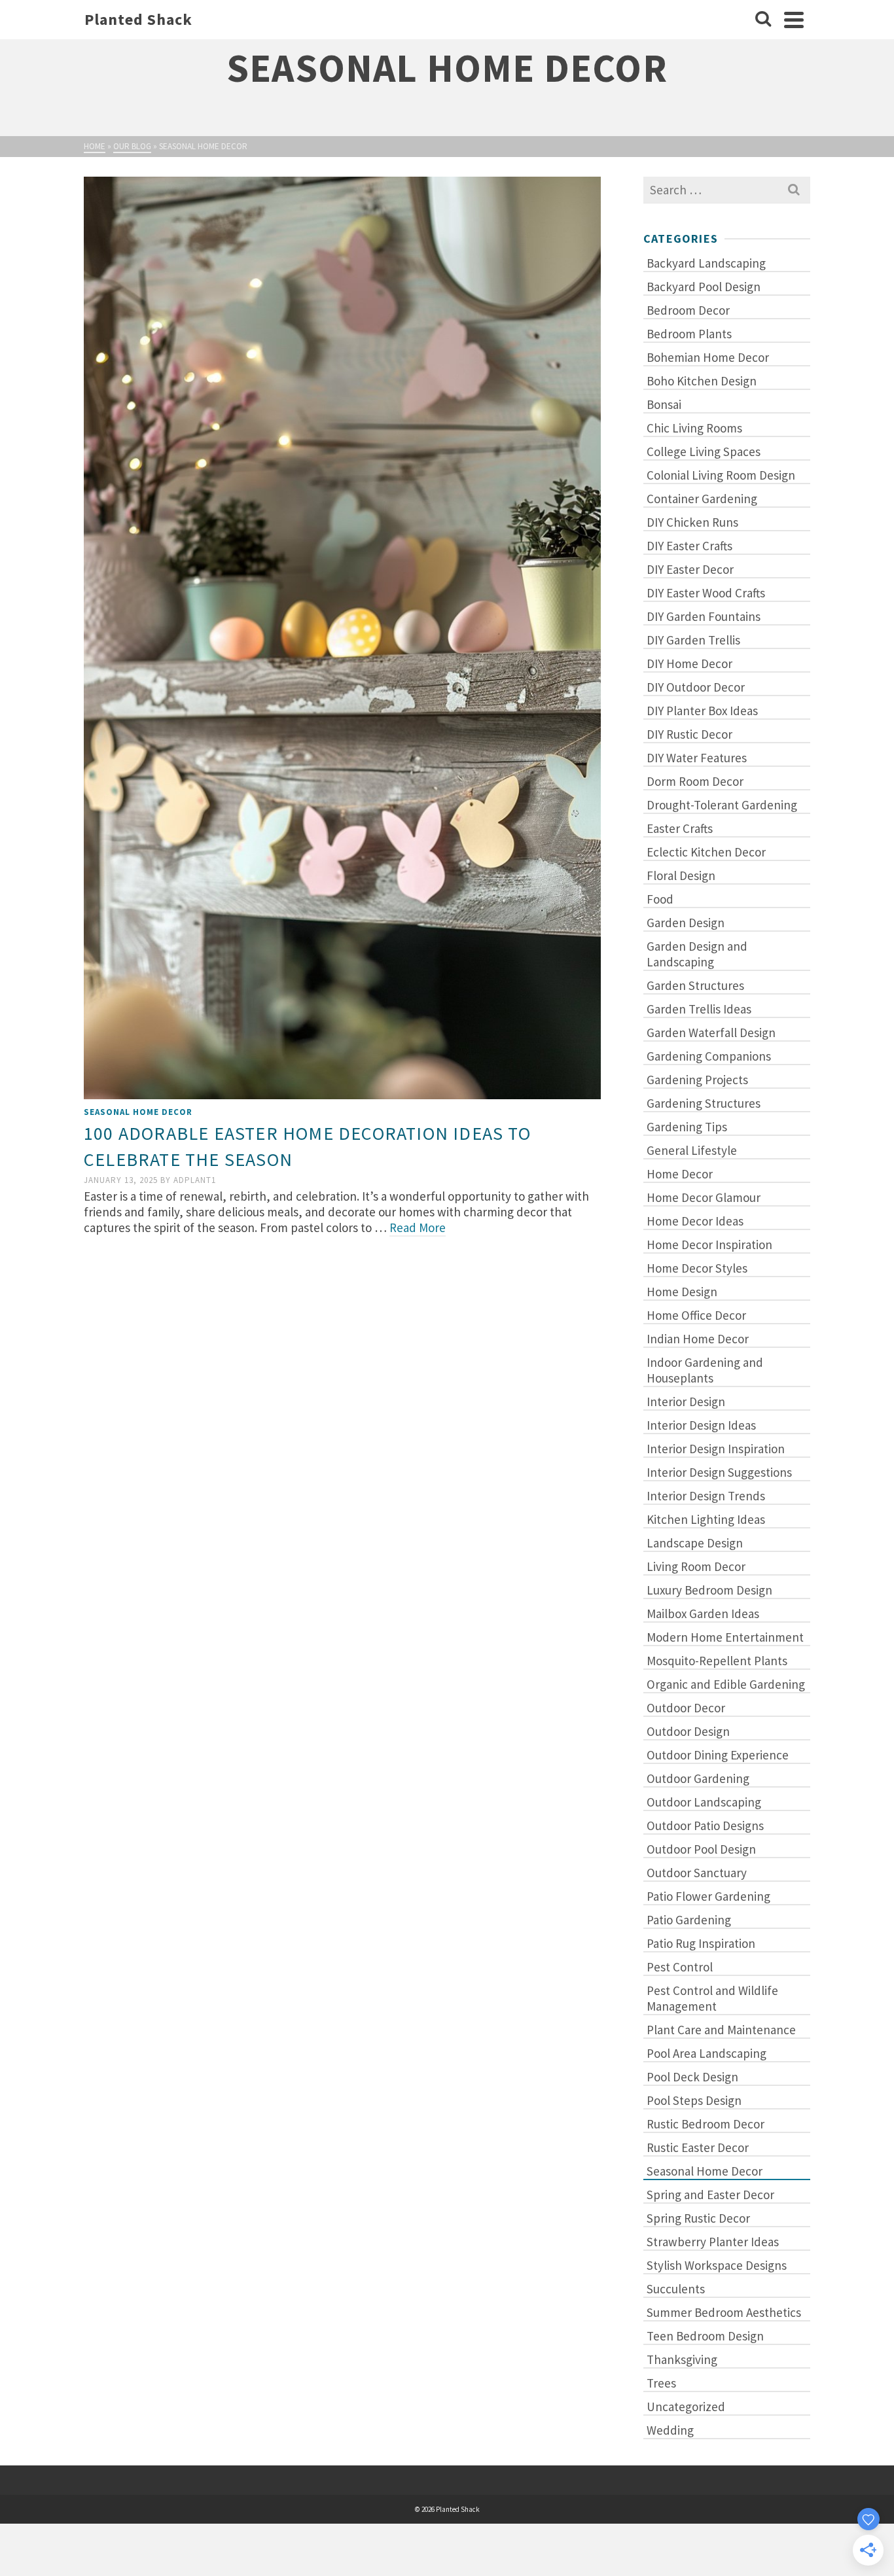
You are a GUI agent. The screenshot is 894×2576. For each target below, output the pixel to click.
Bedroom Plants (689, 334)
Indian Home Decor (698, 1339)
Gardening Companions (709, 1056)
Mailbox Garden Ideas (703, 1614)
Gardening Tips (687, 1127)
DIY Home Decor (689, 663)
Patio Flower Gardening (708, 1896)
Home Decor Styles (697, 1268)
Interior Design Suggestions (719, 1472)
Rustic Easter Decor (698, 2147)
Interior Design (686, 1402)
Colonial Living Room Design (721, 475)
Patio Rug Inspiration (701, 1943)
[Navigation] (794, 20)
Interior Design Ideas (701, 1425)
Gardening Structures (704, 1103)
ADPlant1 (195, 1180)
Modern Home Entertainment (725, 1637)
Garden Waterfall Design (711, 1032)
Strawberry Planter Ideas (713, 2242)
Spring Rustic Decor (698, 2218)
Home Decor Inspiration (709, 1244)
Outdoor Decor (686, 1708)
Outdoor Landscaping (704, 1802)
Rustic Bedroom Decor (706, 2124)
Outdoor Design (688, 1731)
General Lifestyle (692, 1150)
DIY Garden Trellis (693, 640)
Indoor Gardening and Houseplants (705, 1370)
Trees (661, 2383)
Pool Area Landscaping (706, 2053)
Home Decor (680, 1174)
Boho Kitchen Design (702, 381)
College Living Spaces (704, 451)
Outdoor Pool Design (701, 1849)
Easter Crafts (680, 828)
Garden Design (686, 923)
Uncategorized (686, 2407)
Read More (418, 1227)
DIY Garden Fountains (704, 616)
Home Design (682, 1292)
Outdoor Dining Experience (718, 1755)
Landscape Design (695, 1543)
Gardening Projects (697, 1080)
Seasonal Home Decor (138, 1112)
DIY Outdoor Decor (696, 687)
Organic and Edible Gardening (726, 1684)
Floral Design (681, 875)
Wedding (670, 2430)
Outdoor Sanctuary (697, 1873)
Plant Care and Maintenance (721, 2030)
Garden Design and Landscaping (697, 954)
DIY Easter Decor (690, 569)
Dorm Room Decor (695, 781)
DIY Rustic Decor (689, 734)
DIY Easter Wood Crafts (706, 593)
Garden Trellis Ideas (699, 1009)
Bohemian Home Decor (708, 357)
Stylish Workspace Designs (717, 2265)
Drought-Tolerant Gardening (722, 805)
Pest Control (680, 1967)
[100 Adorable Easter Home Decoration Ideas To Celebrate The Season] (342, 636)
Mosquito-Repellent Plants (717, 1661)
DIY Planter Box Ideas (702, 711)
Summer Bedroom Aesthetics (724, 2312)
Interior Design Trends (706, 1496)
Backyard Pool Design (704, 287)
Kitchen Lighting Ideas (706, 1519)
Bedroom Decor (688, 310)
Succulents (676, 2289)
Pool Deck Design (692, 2077)
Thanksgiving (682, 2359)
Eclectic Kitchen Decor (706, 852)
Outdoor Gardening (698, 1778)
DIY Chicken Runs (692, 522)
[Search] (763, 20)
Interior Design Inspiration (716, 1449)
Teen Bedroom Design (705, 2336)
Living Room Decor (696, 1566)
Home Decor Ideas (695, 1221)
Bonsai (664, 404)
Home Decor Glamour (704, 1197)
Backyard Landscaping (706, 263)
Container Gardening (702, 499)
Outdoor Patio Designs (705, 1826)
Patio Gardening (689, 1920)
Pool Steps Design (694, 2100)
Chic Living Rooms (694, 428)
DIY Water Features (697, 758)
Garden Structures (695, 985)
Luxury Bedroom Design (709, 1590)
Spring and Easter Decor (710, 2195)
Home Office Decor (696, 1315)
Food (660, 899)
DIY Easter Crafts (689, 546)
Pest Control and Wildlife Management (712, 1998)
